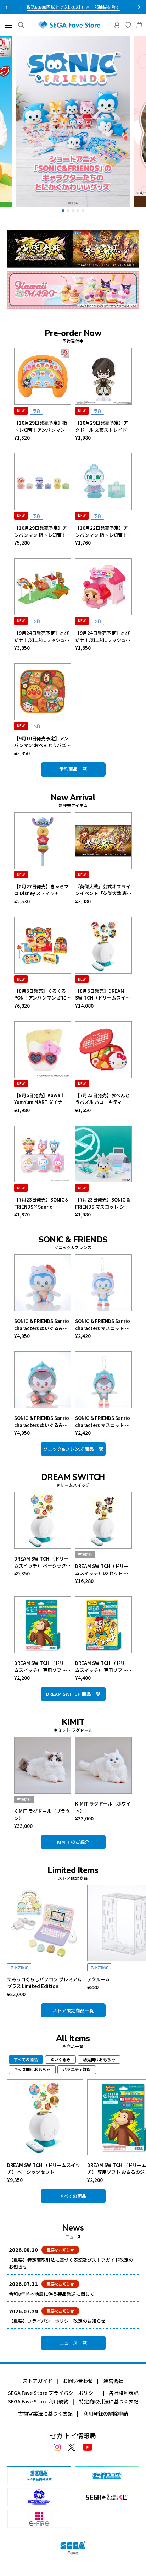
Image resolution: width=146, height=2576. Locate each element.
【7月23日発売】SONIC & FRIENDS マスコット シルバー (103, 1203)
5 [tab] (83, 211)
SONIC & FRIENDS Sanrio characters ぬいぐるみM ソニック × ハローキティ (42, 1325)
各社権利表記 (124, 2393)
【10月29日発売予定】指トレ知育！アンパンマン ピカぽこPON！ (42, 426)
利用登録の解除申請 (106, 2413)
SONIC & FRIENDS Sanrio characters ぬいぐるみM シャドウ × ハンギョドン (42, 1422)
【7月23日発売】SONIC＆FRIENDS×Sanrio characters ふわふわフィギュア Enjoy (42, 1203)
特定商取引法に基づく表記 (109, 2401)
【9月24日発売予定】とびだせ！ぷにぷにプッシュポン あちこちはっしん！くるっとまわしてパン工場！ (42, 636)
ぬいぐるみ (60, 2059)
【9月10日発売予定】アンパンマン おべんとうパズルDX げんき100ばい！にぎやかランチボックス (43, 742)
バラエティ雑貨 (77, 2069)
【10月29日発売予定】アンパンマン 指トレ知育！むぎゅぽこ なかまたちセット (43, 531)
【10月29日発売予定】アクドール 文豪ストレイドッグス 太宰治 (103, 426)
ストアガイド (38, 2381)
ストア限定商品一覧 (73, 2010)
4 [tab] (78, 211)
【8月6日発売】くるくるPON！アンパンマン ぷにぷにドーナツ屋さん (43, 994)
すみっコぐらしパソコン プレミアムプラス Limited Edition (44, 1983)
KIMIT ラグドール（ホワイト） (103, 1807)
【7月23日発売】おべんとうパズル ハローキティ (102, 1099)
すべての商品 (73, 2196)
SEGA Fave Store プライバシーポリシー (53, 2393)
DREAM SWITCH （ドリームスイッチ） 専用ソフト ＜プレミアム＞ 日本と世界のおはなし (103, 1666)
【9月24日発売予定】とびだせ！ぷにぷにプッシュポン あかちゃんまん (103, 636)
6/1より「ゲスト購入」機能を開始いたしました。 (73, 7)
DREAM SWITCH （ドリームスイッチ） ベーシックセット (42, 1562)
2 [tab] (68, 211)
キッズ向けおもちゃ (32, 2069)
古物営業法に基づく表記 (45, 2413)
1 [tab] (63, 211)
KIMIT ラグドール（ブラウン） (42, 1815)
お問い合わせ (78, 2381)
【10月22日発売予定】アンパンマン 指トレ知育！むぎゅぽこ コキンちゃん (103, 531)
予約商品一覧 (73, 769)
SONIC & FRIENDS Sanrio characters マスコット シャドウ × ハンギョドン (103, 1422)
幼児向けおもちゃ (99, 2059)
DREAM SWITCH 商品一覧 (73, 1694)
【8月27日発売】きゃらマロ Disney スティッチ (41, 890)
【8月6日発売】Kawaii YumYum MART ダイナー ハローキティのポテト (41, 1099)
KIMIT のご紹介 (73, 1842)
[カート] (139, 25)
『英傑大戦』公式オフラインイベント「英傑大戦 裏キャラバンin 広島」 (103, 890)
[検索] (21, 25)
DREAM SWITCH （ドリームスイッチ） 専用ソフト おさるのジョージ (41, 1666)
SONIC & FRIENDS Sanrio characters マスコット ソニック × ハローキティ (103, 1325)
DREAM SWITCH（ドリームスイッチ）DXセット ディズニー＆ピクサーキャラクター (103, 1570)
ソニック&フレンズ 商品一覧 (73, 1449)
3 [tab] (73, 211)
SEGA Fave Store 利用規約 (38, 2401)
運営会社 (113, 2381)
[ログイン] (117, 25)
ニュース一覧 (73, 2343)
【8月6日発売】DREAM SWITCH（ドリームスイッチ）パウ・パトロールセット (103, 994)
